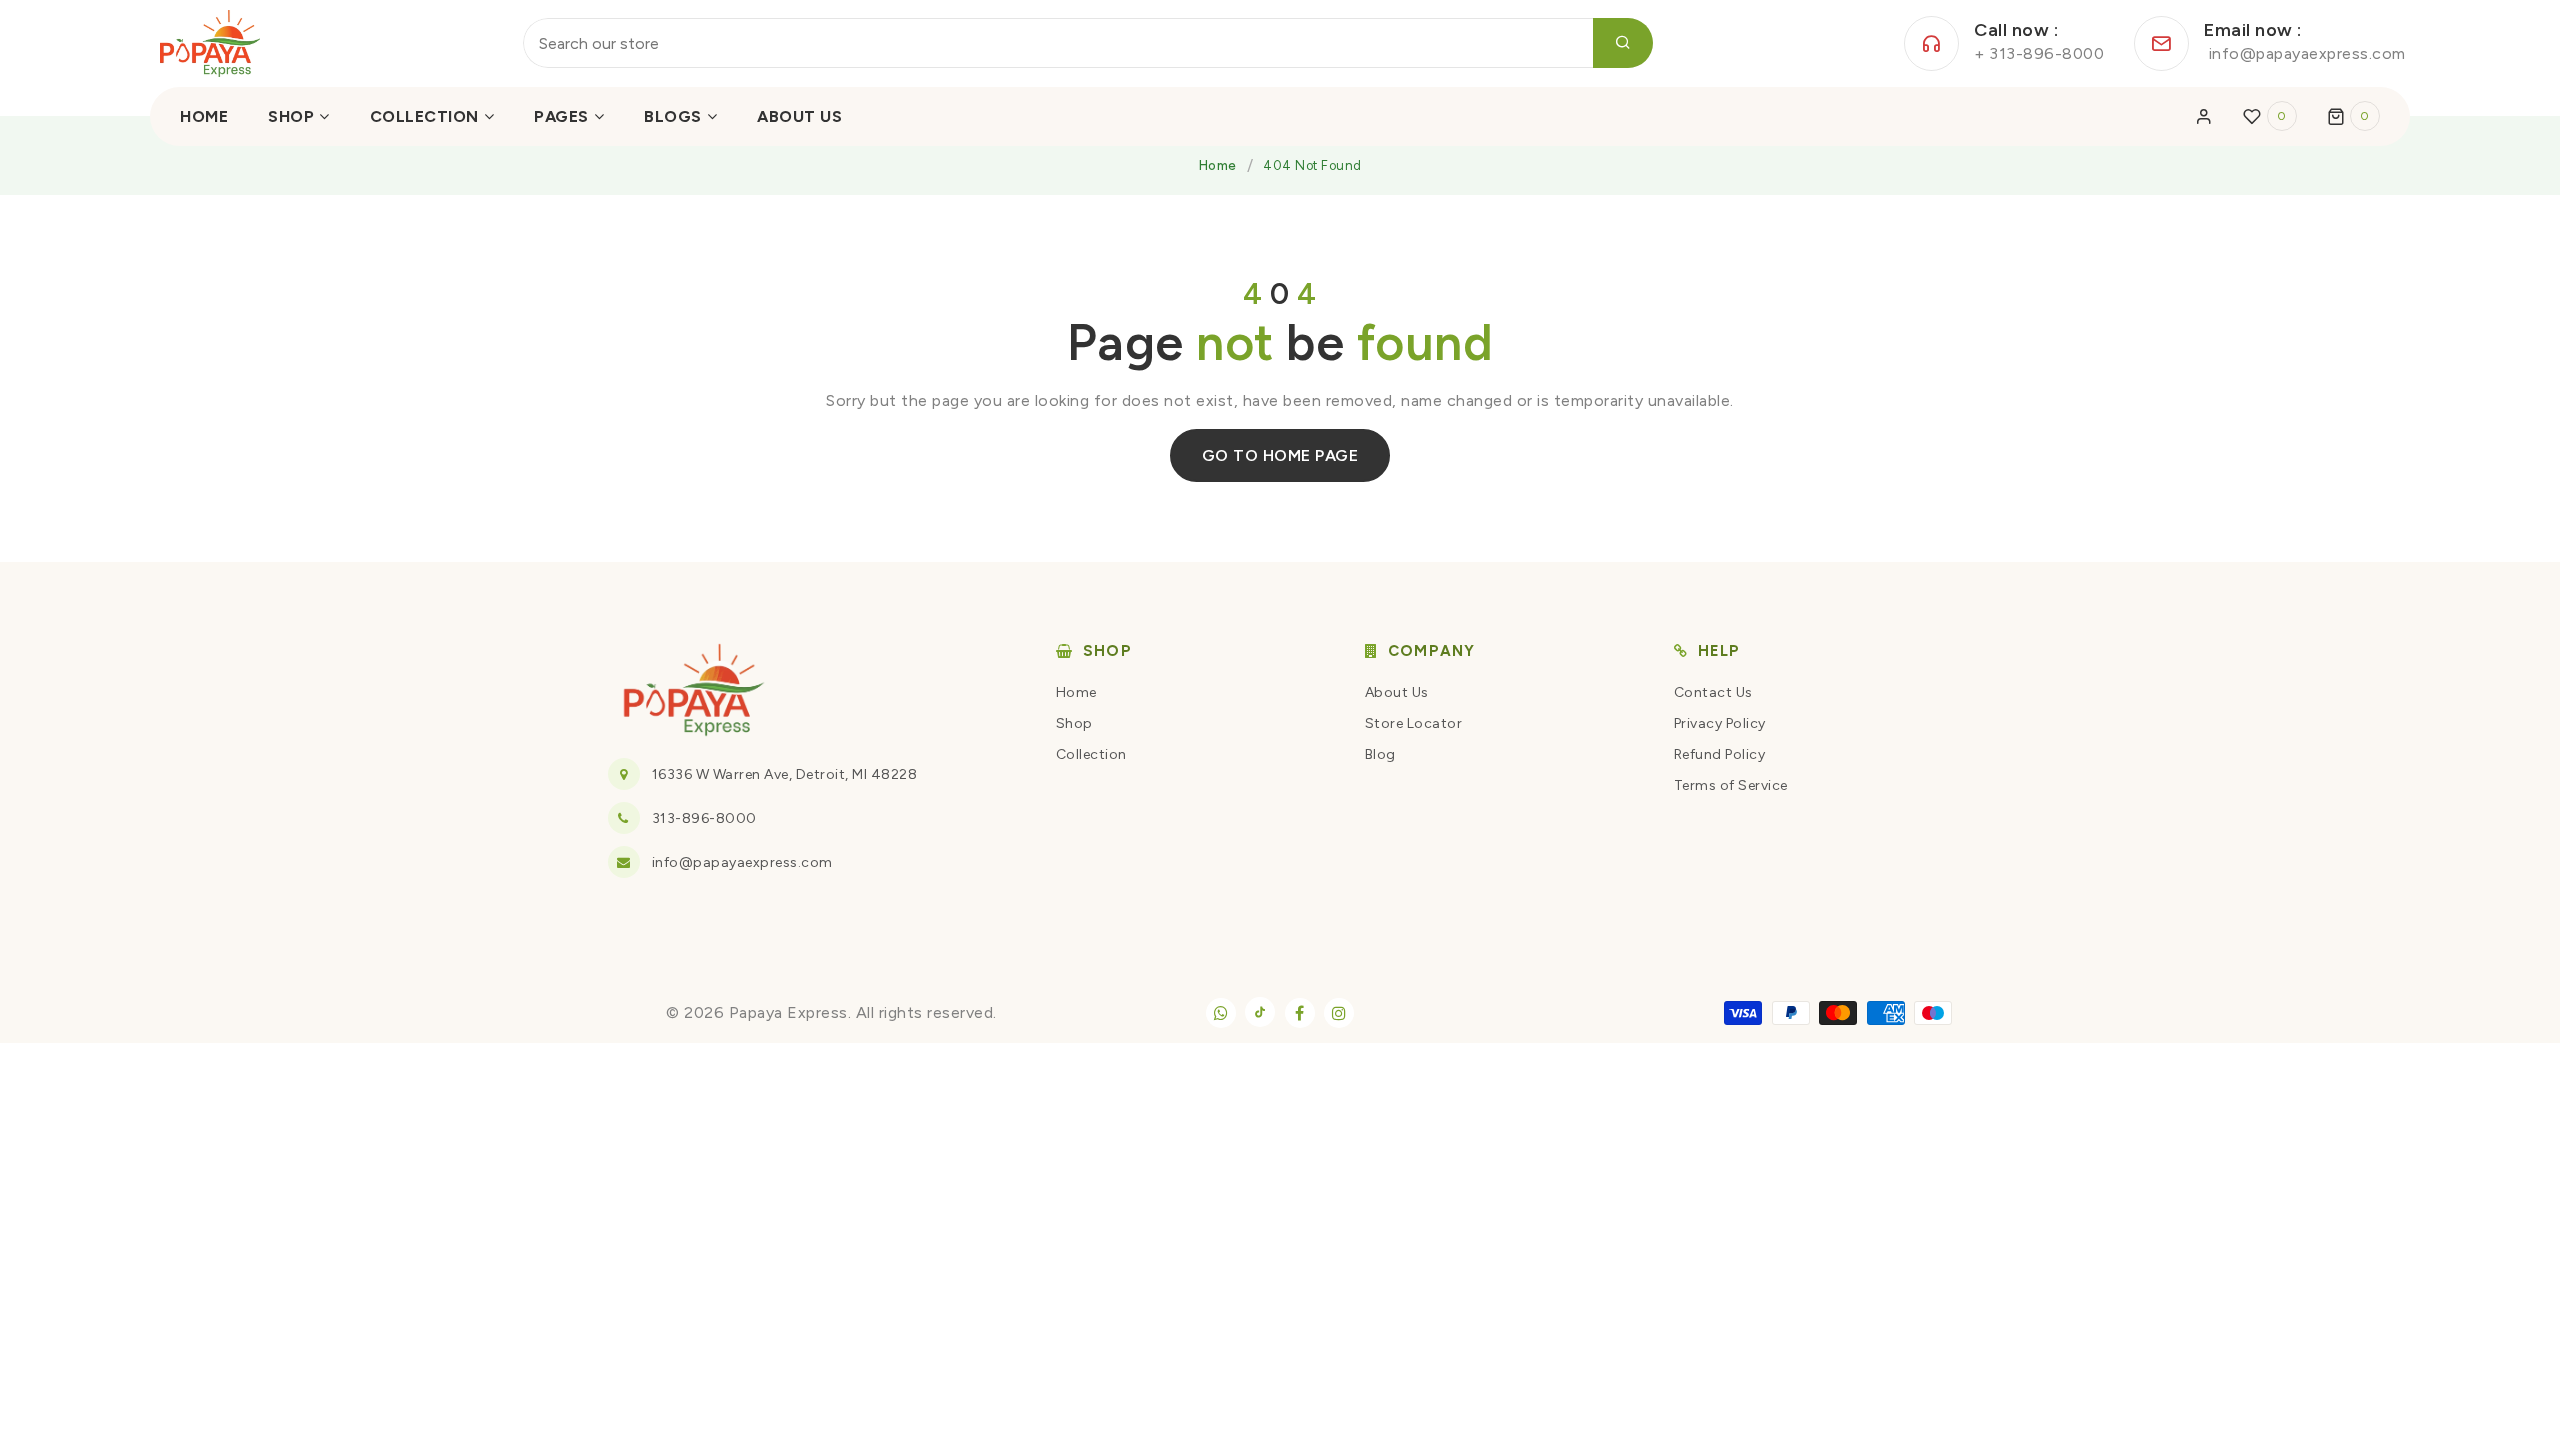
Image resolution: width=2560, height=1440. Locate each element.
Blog (1380, 754)
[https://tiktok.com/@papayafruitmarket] (1260, 1012)
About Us (1397, 692)
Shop (1074, 723)
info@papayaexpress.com (742, 862)
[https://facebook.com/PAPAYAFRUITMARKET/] (1300, 1013)
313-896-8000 (704, 818)
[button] (2354, 116)
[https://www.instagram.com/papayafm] (1339, 1013)
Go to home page (1280, 455)
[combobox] (1088, 43)
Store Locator (1414, 723)
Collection (1091, 754)
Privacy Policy (1720, 723)
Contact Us (1713, 692)
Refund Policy (1720, 754)
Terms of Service (1731, 785)
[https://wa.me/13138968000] (1221, 1013)
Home (1218, 165)
